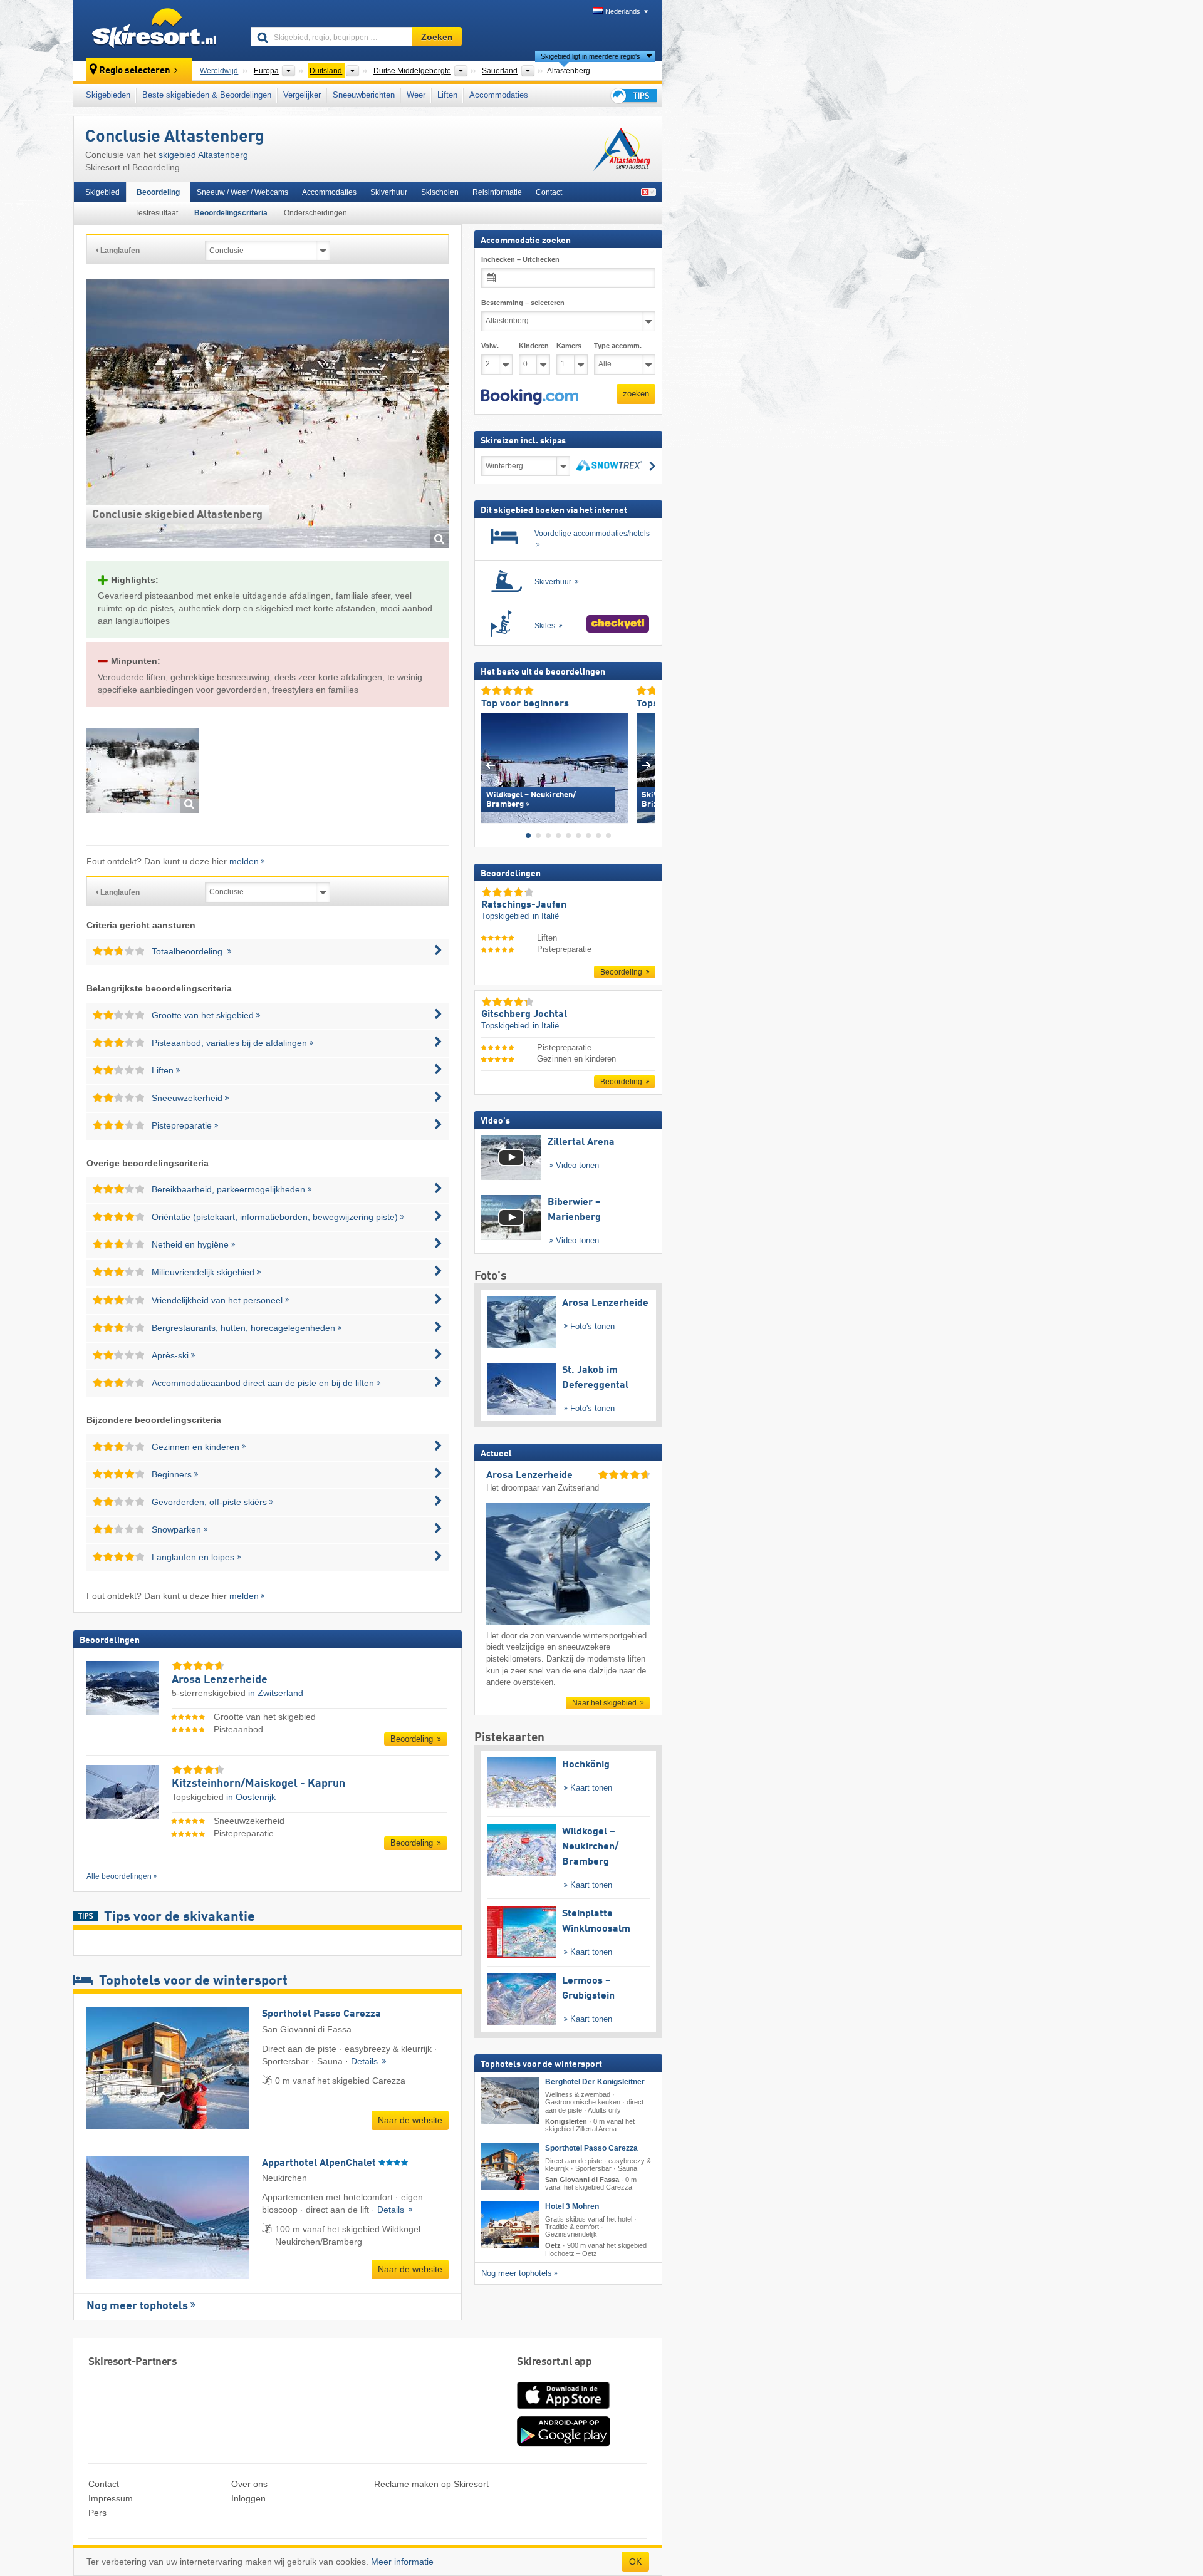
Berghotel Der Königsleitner (595, 2082)
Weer (416, 95)
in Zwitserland (276, 1693)
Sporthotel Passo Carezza (591, 2148)
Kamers (569, 346)
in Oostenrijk (251, 1797)
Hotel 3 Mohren (572, 2206)
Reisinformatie (497, 192)
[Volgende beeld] (646, 765)
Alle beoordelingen (119, 1876)
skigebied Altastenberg (203, 155)
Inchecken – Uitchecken (520, 259)
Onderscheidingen (315, 213)
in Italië (546, 916)
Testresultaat (156, 213)
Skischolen (440, 192)
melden (244, 861)
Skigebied (102, 192)
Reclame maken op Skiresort (431, 2484)
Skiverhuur (389, 192)
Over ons (249, 2484)
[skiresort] (156, 30)
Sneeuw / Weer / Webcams (242, 192)
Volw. (490, 346)
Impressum (111, 2498)
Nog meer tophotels (137, 2306)
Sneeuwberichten (364, 95)
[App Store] (563, 2410)
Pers (97, 2513)
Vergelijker (302, 95)
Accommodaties (499, 95)
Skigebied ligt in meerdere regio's (591, 56)
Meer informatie (402, 2562)
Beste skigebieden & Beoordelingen (207, 95)
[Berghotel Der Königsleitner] (510, 2100)
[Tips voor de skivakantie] (633, 96)
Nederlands (623, 11)
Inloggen (248, 2498)
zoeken (636, 394)
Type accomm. (618, 346)
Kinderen (534, 346)
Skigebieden (108, 95)
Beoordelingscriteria (231, 213)
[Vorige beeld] (490, 765)
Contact (549, 192)
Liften (447, 95)
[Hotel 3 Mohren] (510, 2225)
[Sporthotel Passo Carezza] (510, 2167)
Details (366, 2061)
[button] (530, 396)
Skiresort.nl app (554, 2362)
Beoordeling (158, 192)
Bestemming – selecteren (523, 303)
